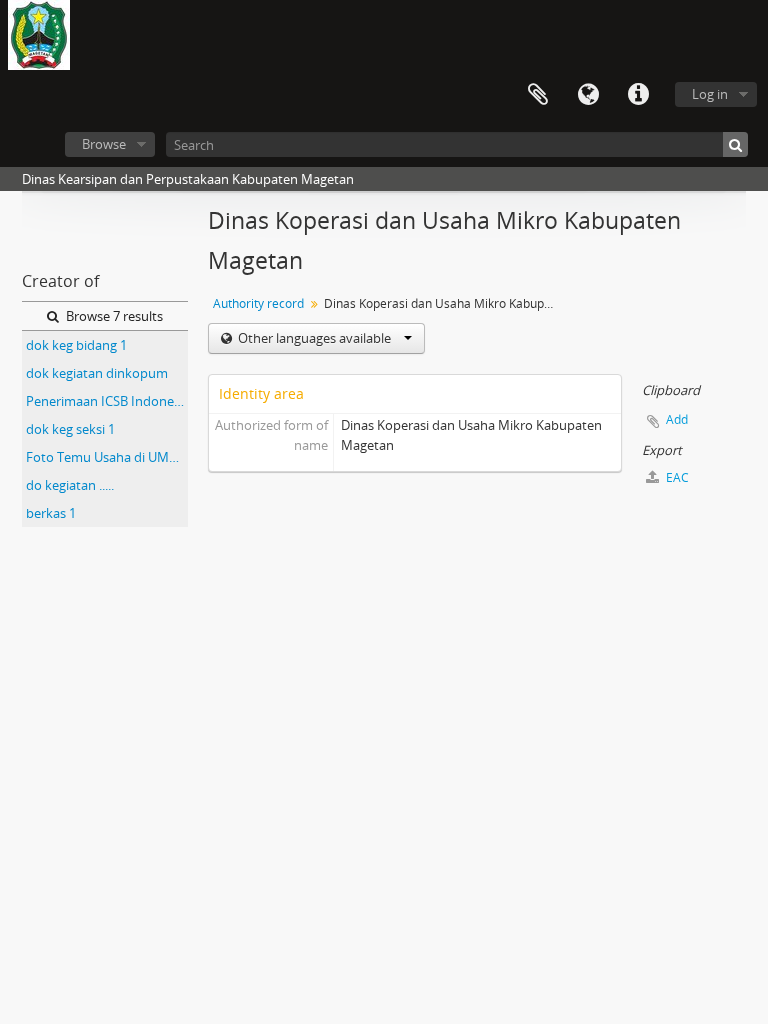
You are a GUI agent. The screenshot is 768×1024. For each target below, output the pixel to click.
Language (588, 95)
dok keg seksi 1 (70, 429)
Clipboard (538, 95)
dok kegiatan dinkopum (97, 373)
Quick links (638, 95)
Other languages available (314, 338)
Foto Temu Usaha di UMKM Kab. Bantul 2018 (107, 457)
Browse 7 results (113, 316)
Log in (710, 94)
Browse (104, 144)
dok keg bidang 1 (76, 345)
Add (677, 419)
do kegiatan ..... (70, 485)
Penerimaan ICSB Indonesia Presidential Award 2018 (107, 401)
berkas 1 (51, 513)
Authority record (258, 303)
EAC (676, 477)
